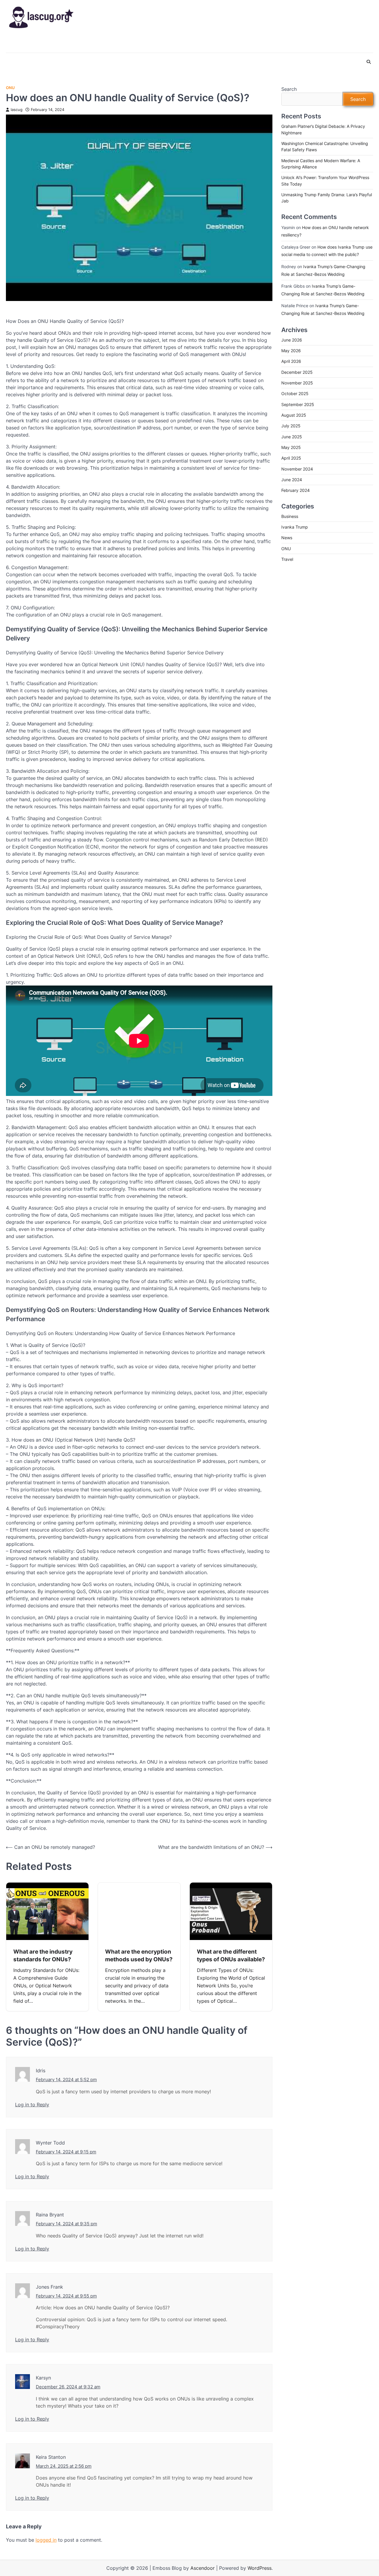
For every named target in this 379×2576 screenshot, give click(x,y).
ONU (10, 88)
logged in (46, 2540)
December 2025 (297, 372)
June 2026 (292, 340)
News (287, 538)
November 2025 (297, 383)
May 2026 (291, 351)
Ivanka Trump (295, 527)
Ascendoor (203, 2568)
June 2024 (292, 480)
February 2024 (296, 491)
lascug (17, 110)
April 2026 (291, 362)
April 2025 (291, 458)
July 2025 (291, 426)
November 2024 (297, 469)
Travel (287, 559)
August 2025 (294, 415)
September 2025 (298, 404)
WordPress (260, 2568)
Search (289, 89)
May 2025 (291, 447)
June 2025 (292, 437)
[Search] (369, 62)
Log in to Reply (32, 2105)
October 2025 (295, 394)
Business (290, 516)
